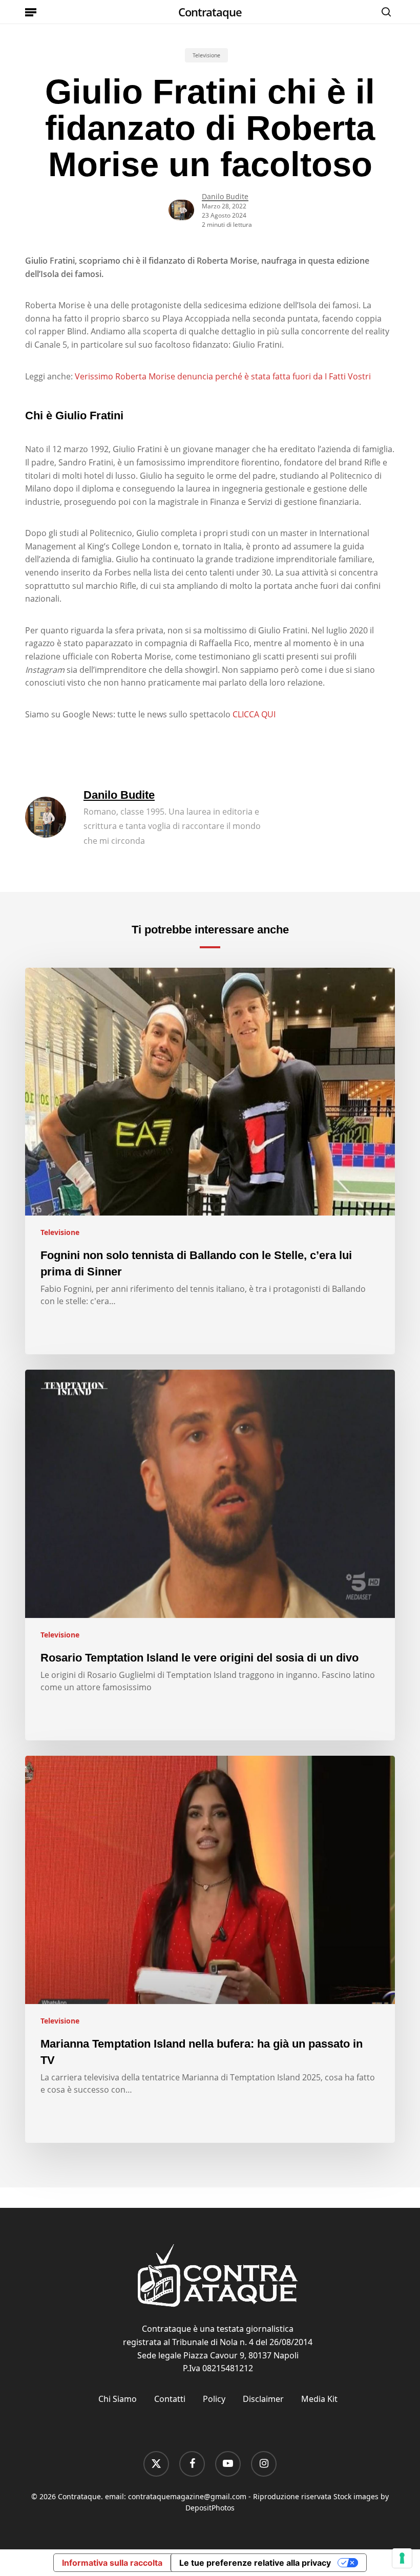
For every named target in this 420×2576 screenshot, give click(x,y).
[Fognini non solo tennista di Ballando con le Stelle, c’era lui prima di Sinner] (210, 1161)
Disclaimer (263, 2399)
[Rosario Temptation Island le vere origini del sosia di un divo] (210, 1555)
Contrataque (210, 12)
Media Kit (319, 2399)
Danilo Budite (225, 196)
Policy (214, 2399)
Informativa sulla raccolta (112, 2563)
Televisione (206, 55)
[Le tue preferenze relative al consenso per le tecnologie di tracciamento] (402, 2558)
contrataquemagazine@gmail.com (187, 2496)
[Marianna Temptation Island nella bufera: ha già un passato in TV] (210, 1949)
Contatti (170, 2399)
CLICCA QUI (254, 714)
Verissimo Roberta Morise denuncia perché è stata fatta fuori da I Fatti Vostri (223, 376)
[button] (31, 12)
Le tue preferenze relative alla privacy (255, 2563)
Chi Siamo (118, 2399)
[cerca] (384, 12)
